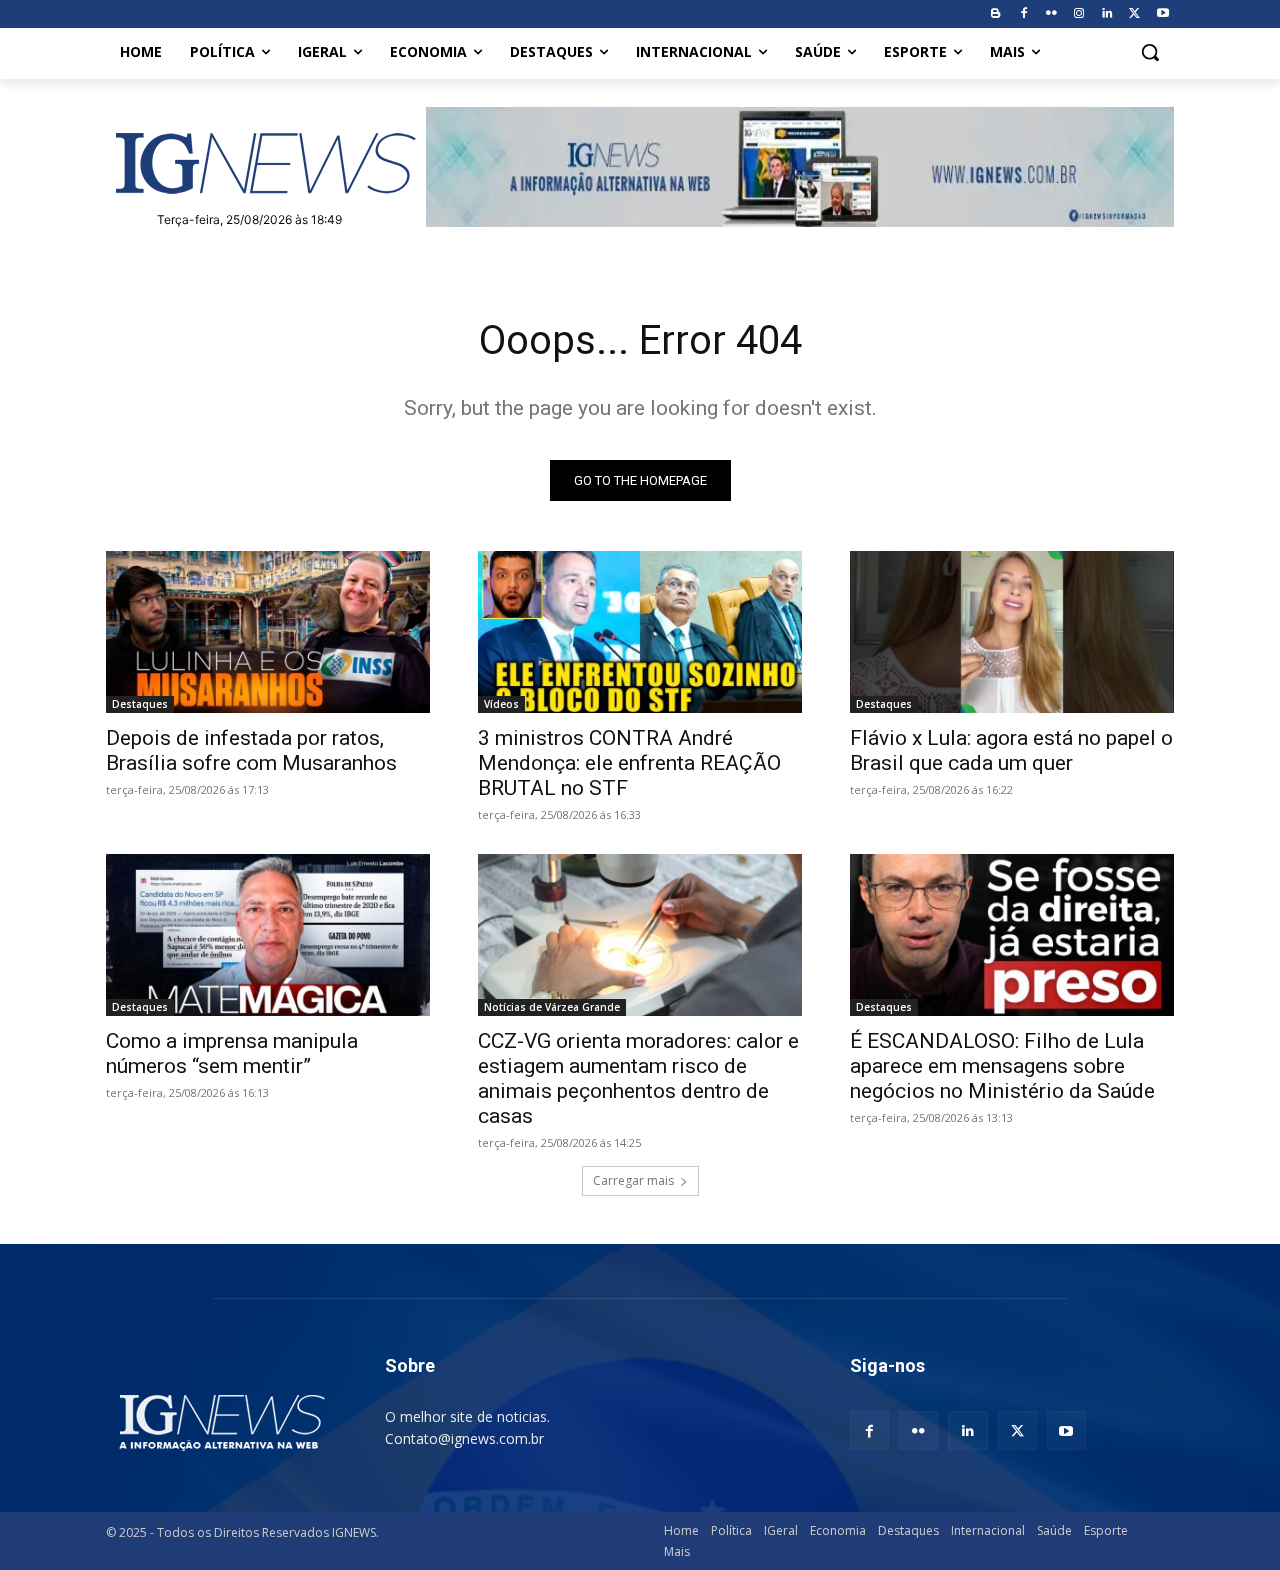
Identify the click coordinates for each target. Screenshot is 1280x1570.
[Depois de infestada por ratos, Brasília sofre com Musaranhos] (268, 632)
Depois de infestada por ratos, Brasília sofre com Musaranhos (251, 750)
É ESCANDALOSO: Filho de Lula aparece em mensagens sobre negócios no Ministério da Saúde (1002, 1066)
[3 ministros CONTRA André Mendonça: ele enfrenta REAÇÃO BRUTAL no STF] (640, 632)
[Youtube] (1162, 14)
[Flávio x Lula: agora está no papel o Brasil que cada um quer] (1012, 632)
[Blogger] (995, 14)
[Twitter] (1134, 14)
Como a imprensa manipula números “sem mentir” (232, 1053)
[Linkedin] (1107, 14)
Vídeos (501, 704)
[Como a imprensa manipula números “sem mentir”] (268, 935)
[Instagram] (1079, 14)
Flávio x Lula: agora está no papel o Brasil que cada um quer (1011, 750)
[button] (1150, 52)
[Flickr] (1051, 14)
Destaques (140, 704)
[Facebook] (1023, 14)
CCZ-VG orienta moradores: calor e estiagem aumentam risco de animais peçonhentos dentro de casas (638, 1078)
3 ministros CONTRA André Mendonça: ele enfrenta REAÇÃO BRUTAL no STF (629, 763)
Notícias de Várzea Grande (552, 1007)
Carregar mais (633, 1180)
